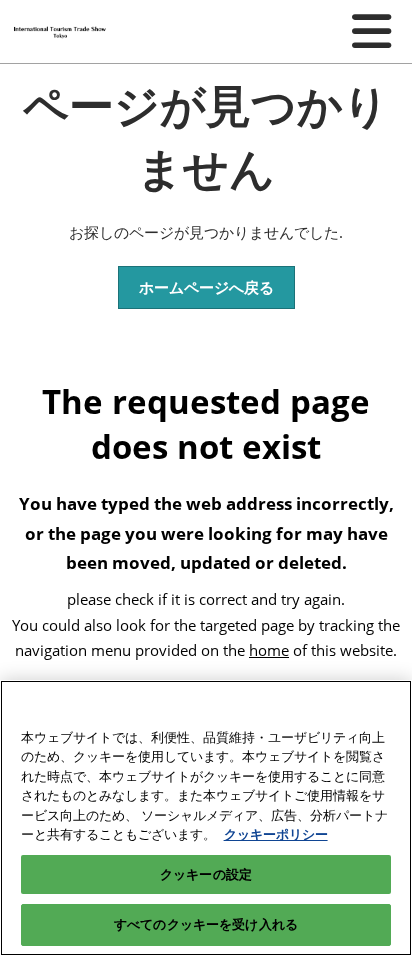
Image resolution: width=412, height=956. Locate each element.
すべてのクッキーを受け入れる (206, 924)
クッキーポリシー (276, 834)
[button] (206, 288)
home (269, 650)
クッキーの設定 (206, 874)
